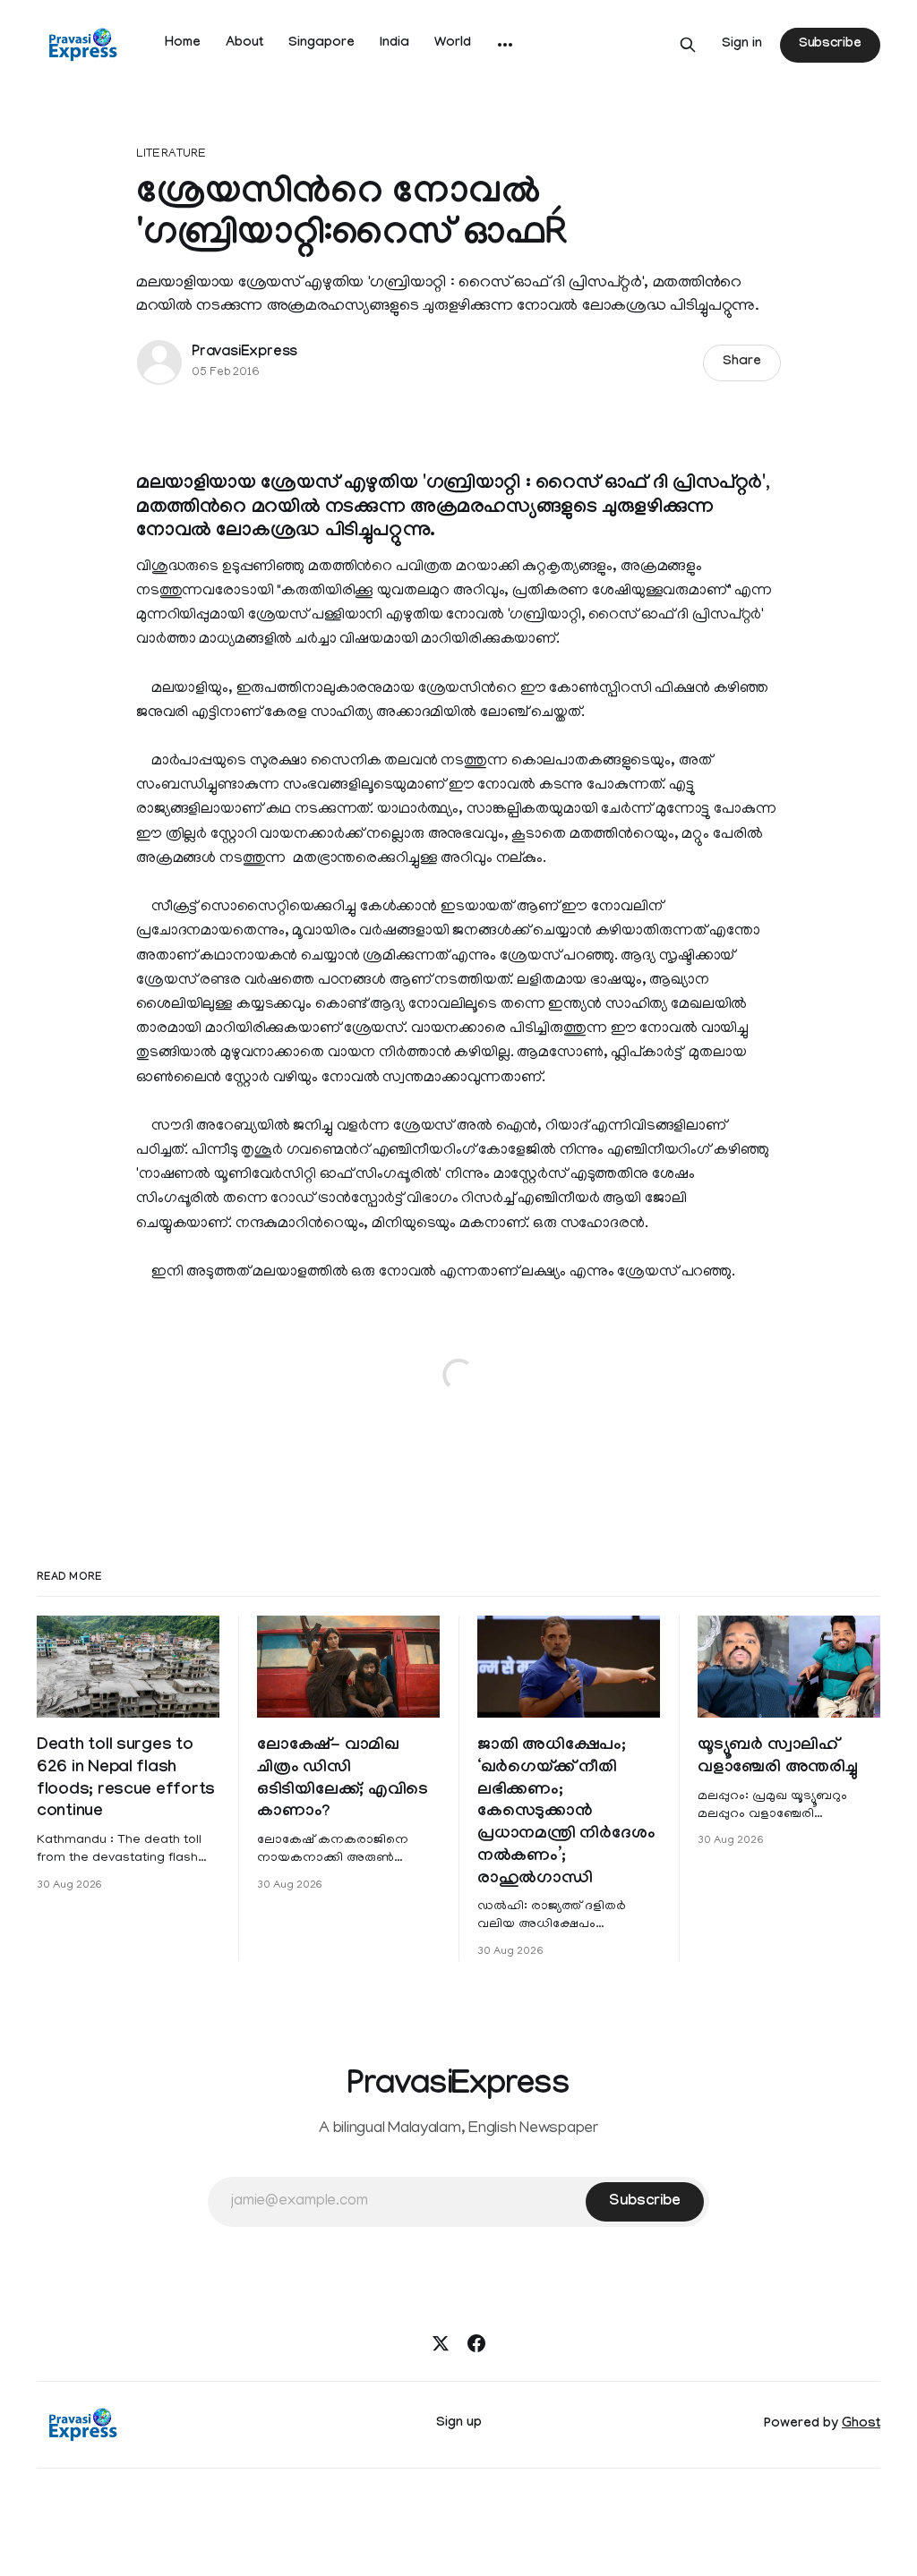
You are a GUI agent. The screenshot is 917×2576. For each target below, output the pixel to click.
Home (183, 44)
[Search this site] (688, 45)
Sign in (742, 45)
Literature (171, 154)
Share (742, 363)
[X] (441, 2343)
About (244, 44)
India (394, 44)
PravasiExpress (244, 353)
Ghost (861, 2425)
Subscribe (830, 45)
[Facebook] (476, 2343)
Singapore (321, 44)
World (453, 44)
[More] (505, 45)
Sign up (459, 2424)
